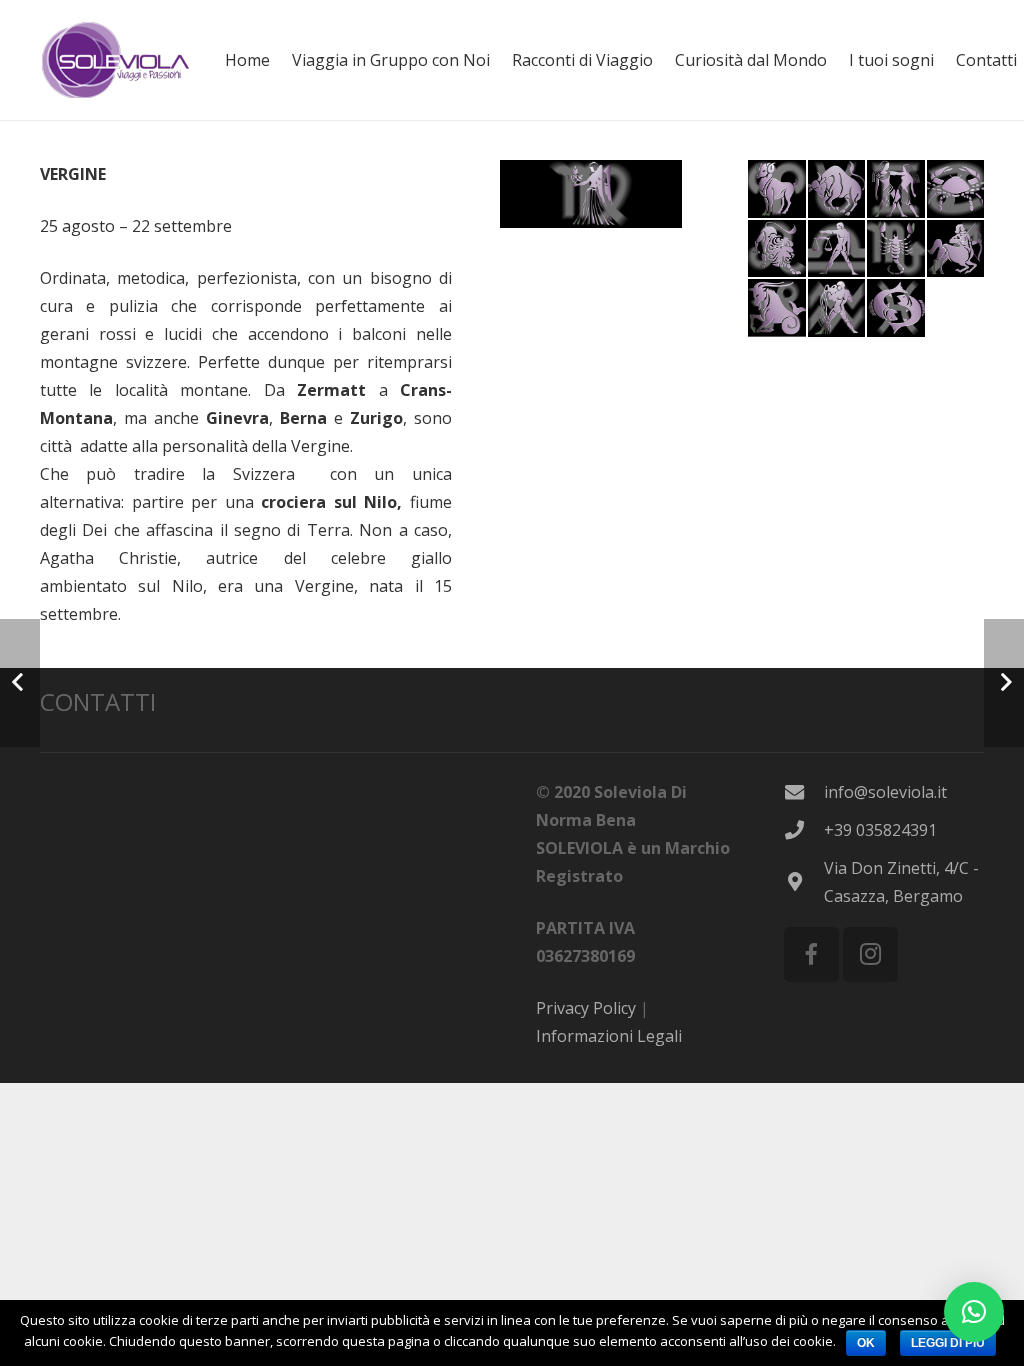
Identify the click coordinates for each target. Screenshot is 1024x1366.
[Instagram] (870, 954)
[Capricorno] (777, 308)
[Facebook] (811, 954)
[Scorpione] (896, 249)
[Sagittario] (956, 249)
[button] (974, 1312)
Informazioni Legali (609, 1036)
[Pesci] (896, 308)
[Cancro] (956, 189)
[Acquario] (837, 308)
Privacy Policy (586, 1008)
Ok (866, 1343)
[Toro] (837, 189)
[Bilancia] (837, 249)
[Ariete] (777, 189)
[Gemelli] (896, 189)
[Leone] (777, 249)
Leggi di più (948, 1343)
